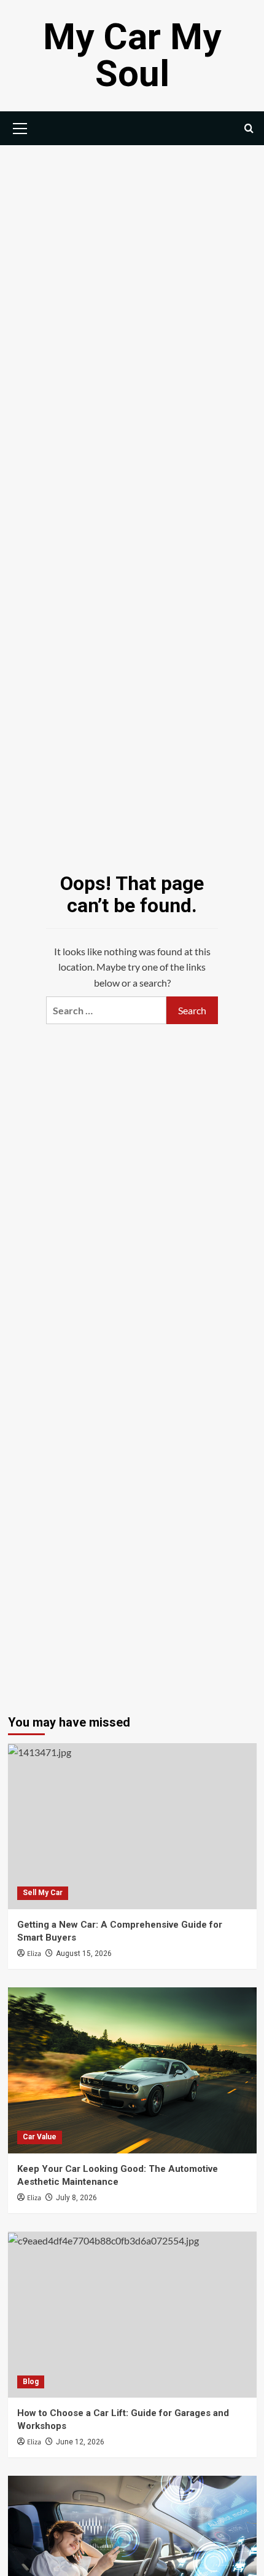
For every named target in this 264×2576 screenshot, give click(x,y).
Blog (31, 2382)
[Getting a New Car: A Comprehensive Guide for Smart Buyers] (132, 1826)
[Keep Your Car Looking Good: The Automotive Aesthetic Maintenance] (132, 2070)
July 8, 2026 (76, 2198)
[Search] (249, 128)
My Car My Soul (132, 55)
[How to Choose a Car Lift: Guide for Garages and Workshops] (132, 2315)
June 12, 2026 (80, 2442)
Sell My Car (43, 1893)
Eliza (34, 1954)
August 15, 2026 (84, 1954)
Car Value (40, 2137)
